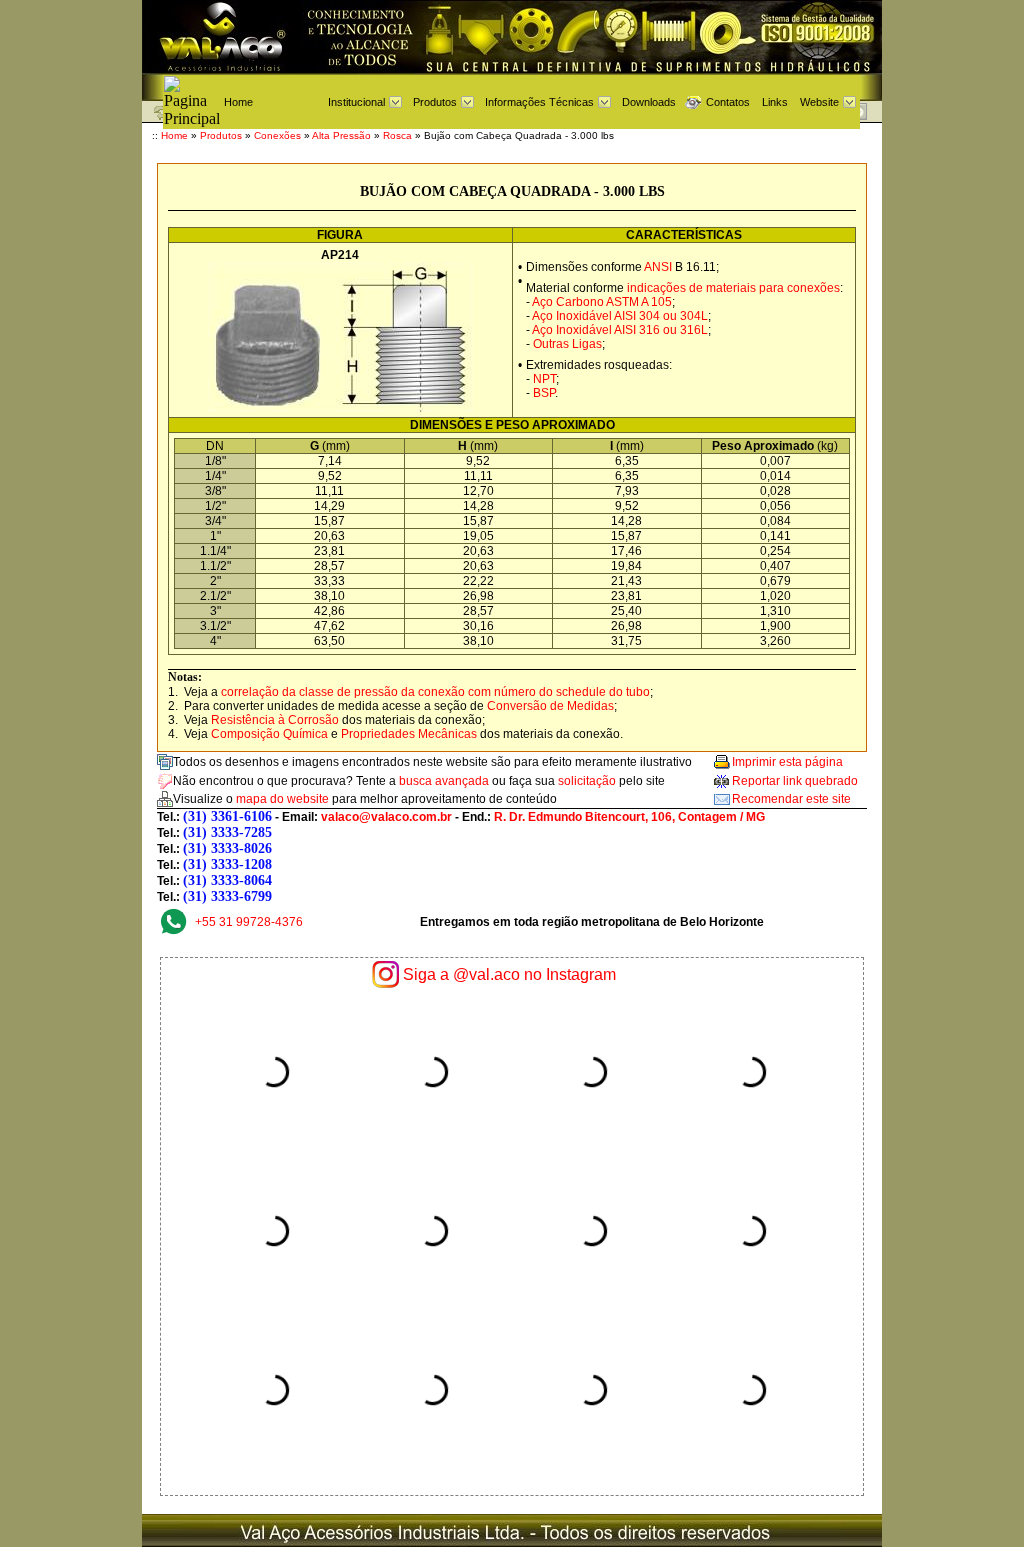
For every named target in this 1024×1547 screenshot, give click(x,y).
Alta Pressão (341, 135)
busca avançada (444, 781)
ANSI (658, 267)
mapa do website (282, 799)
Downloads (649, 102)
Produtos (435, 102)
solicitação (587, 781)
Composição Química (269, 734)
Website (819, 102)
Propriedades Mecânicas (409, 734)
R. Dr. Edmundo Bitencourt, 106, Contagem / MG (629, 817)
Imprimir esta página (787, 762)
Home (238, 102)
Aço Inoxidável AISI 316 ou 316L (620, 330)
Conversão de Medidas (550, 706)
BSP (544, 393)
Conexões (277, 135)
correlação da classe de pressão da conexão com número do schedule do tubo (435, 692)
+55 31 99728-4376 (249, 922)
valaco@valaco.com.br (386, 817)
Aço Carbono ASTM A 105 (602, 302)
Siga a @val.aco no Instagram (509, 974)
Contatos (728, 102)
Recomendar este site (791, 799)
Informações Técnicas (539, 102)
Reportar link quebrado (795, 781)
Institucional (356, 102)
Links (775, 102)
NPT (544, 379)
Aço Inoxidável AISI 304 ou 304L (620, 316)
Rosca (397, 135)
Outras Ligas (567, 344)
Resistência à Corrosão (275, 720)
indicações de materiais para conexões (733, 288)
